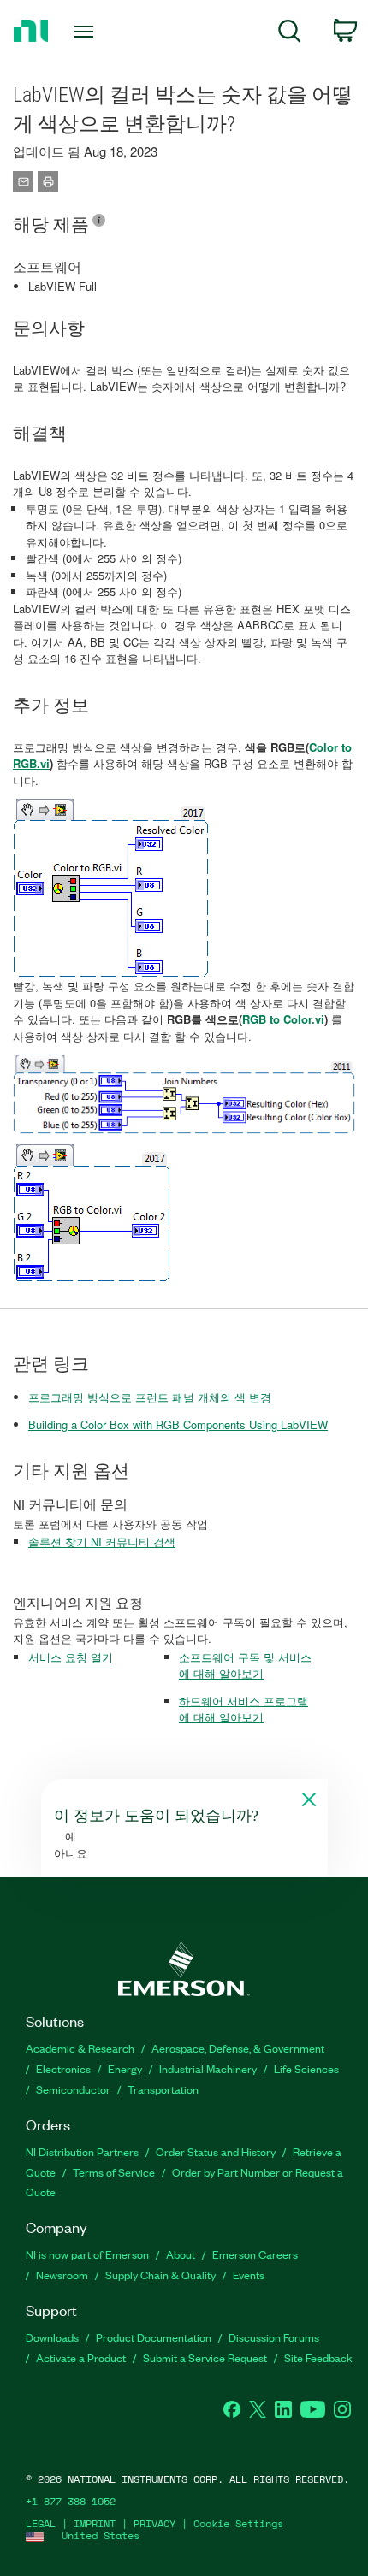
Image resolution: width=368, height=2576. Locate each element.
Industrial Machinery (208, 2068)
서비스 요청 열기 (71, 1657)
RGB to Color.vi (283, 1019)
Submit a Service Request (205, 2357)
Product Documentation (154, 2337)
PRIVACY (154, 2523)
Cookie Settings (238, 2523)
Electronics (63, 2068)
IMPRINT (95, 2523)
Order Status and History (216, 2151)
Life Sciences (306, 2068)
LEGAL (41, 2523)
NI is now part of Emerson (87, 2254)
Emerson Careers (255, 2254)
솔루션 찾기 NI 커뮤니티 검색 (102, 1542)
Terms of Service (114, 2172)
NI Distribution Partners (82, 2151)
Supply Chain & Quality (160, 2275)
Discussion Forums (274, 2337)
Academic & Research (80, 2048)
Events (249, 2275)
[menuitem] (290, 34)
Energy (125, 2068)
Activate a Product (81, 2357)
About (181, 2254)
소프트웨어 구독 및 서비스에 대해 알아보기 (245, 1666)
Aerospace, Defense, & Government (238, 2048)
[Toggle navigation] (89, 32)
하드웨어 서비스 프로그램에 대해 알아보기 (243, 1709)
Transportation (163, 2089)
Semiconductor (73, 2089)
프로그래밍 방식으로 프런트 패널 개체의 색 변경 (150, 1397)
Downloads (52, 2337)
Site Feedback (318, 2357)
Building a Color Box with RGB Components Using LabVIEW (178, 1424)
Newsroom (62, 2275)
